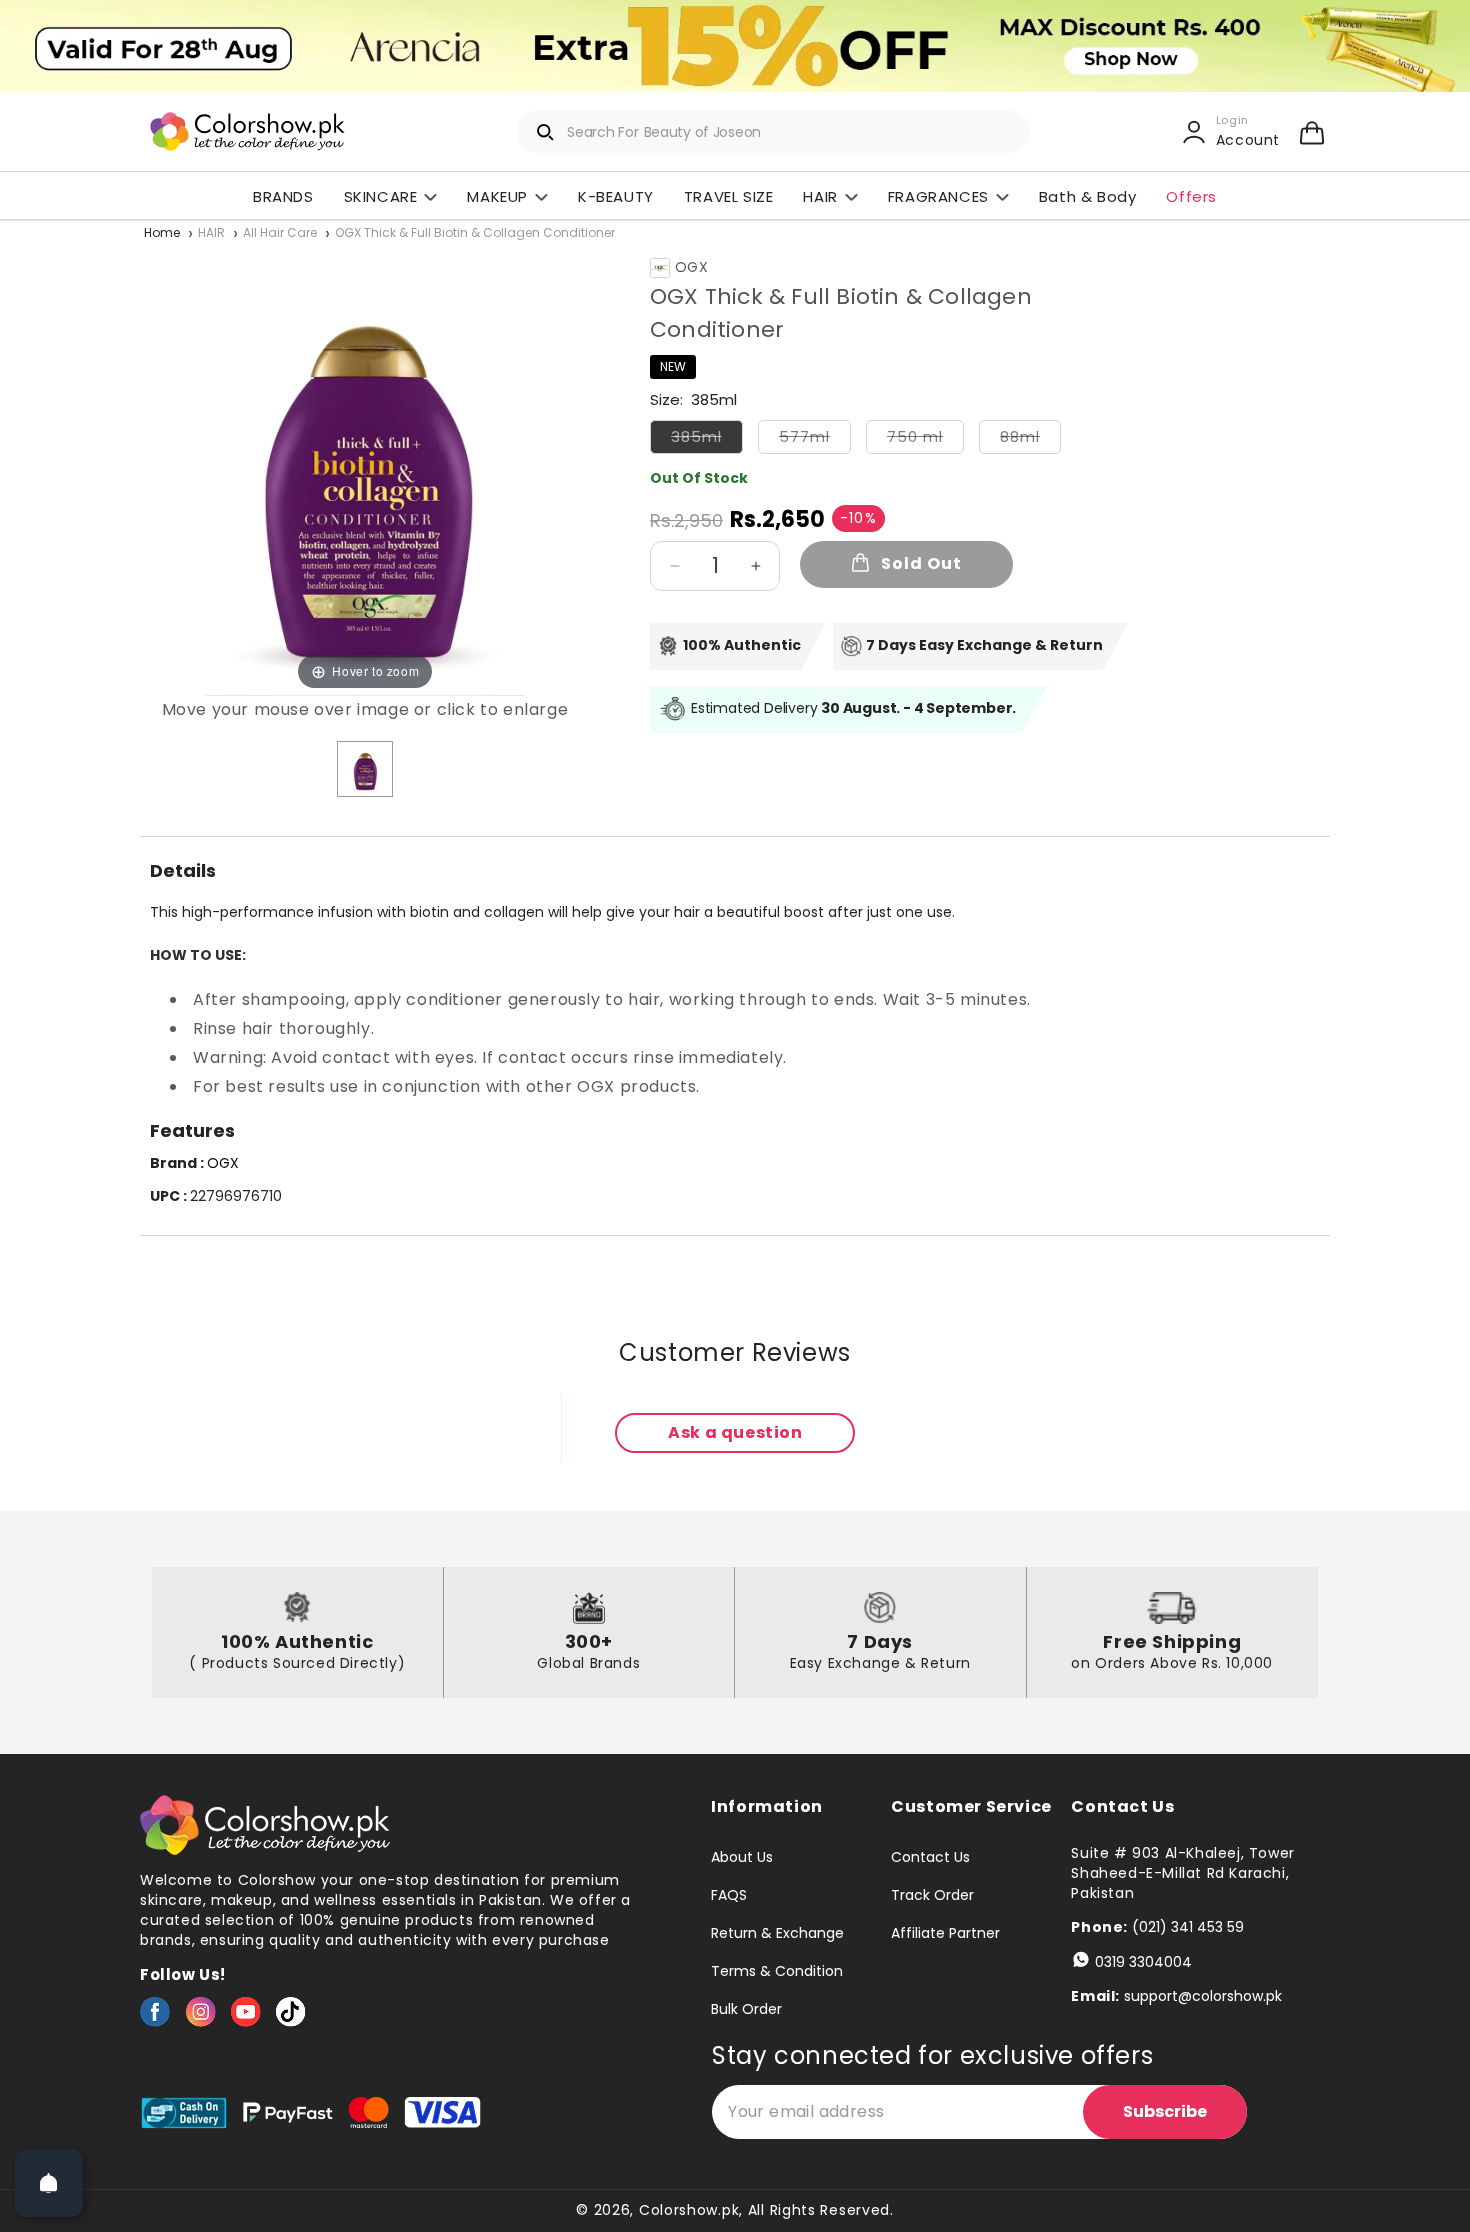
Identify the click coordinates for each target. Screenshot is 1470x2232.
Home (162, 233)
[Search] (546, 132)
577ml (815, 439)
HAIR (211, 233)
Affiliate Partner (945, 1933)
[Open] (49, 2183)
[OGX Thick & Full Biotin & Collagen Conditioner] (365, 769)
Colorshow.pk (689, 2210)
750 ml (925, 439)
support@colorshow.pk (1203, 1996)
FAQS (729, 1895)
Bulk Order (746, 2009)
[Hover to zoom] (365, 469)
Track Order (932, 1895)
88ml (1030, 439)
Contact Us (930, 1858)
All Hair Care (280, 233)
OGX (691, 267)
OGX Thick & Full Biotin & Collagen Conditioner (475, 233)
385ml (707, 439)
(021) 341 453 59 (1188, 1927)
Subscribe (1165, 2111)
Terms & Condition (777, 1971)
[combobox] (773, 131)
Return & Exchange (777, 1933)
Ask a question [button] (735, 1432)
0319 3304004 (1143, 1962)
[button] (1312, 132)
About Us (742, 1858)
